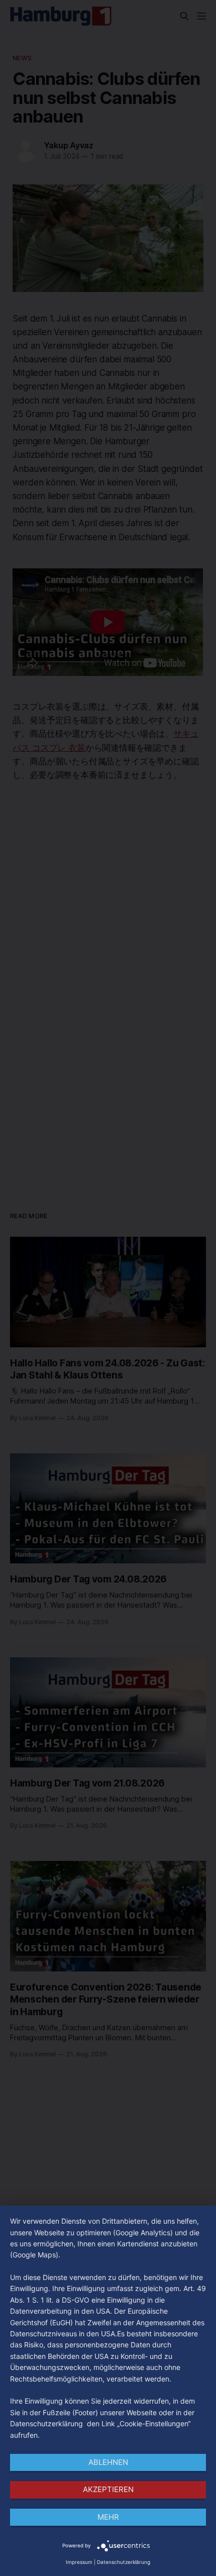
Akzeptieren (108, 2489)
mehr (108, 2517)
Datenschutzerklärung (124, 2562)
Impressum (79, 2562)
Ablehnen (108, 2462)
